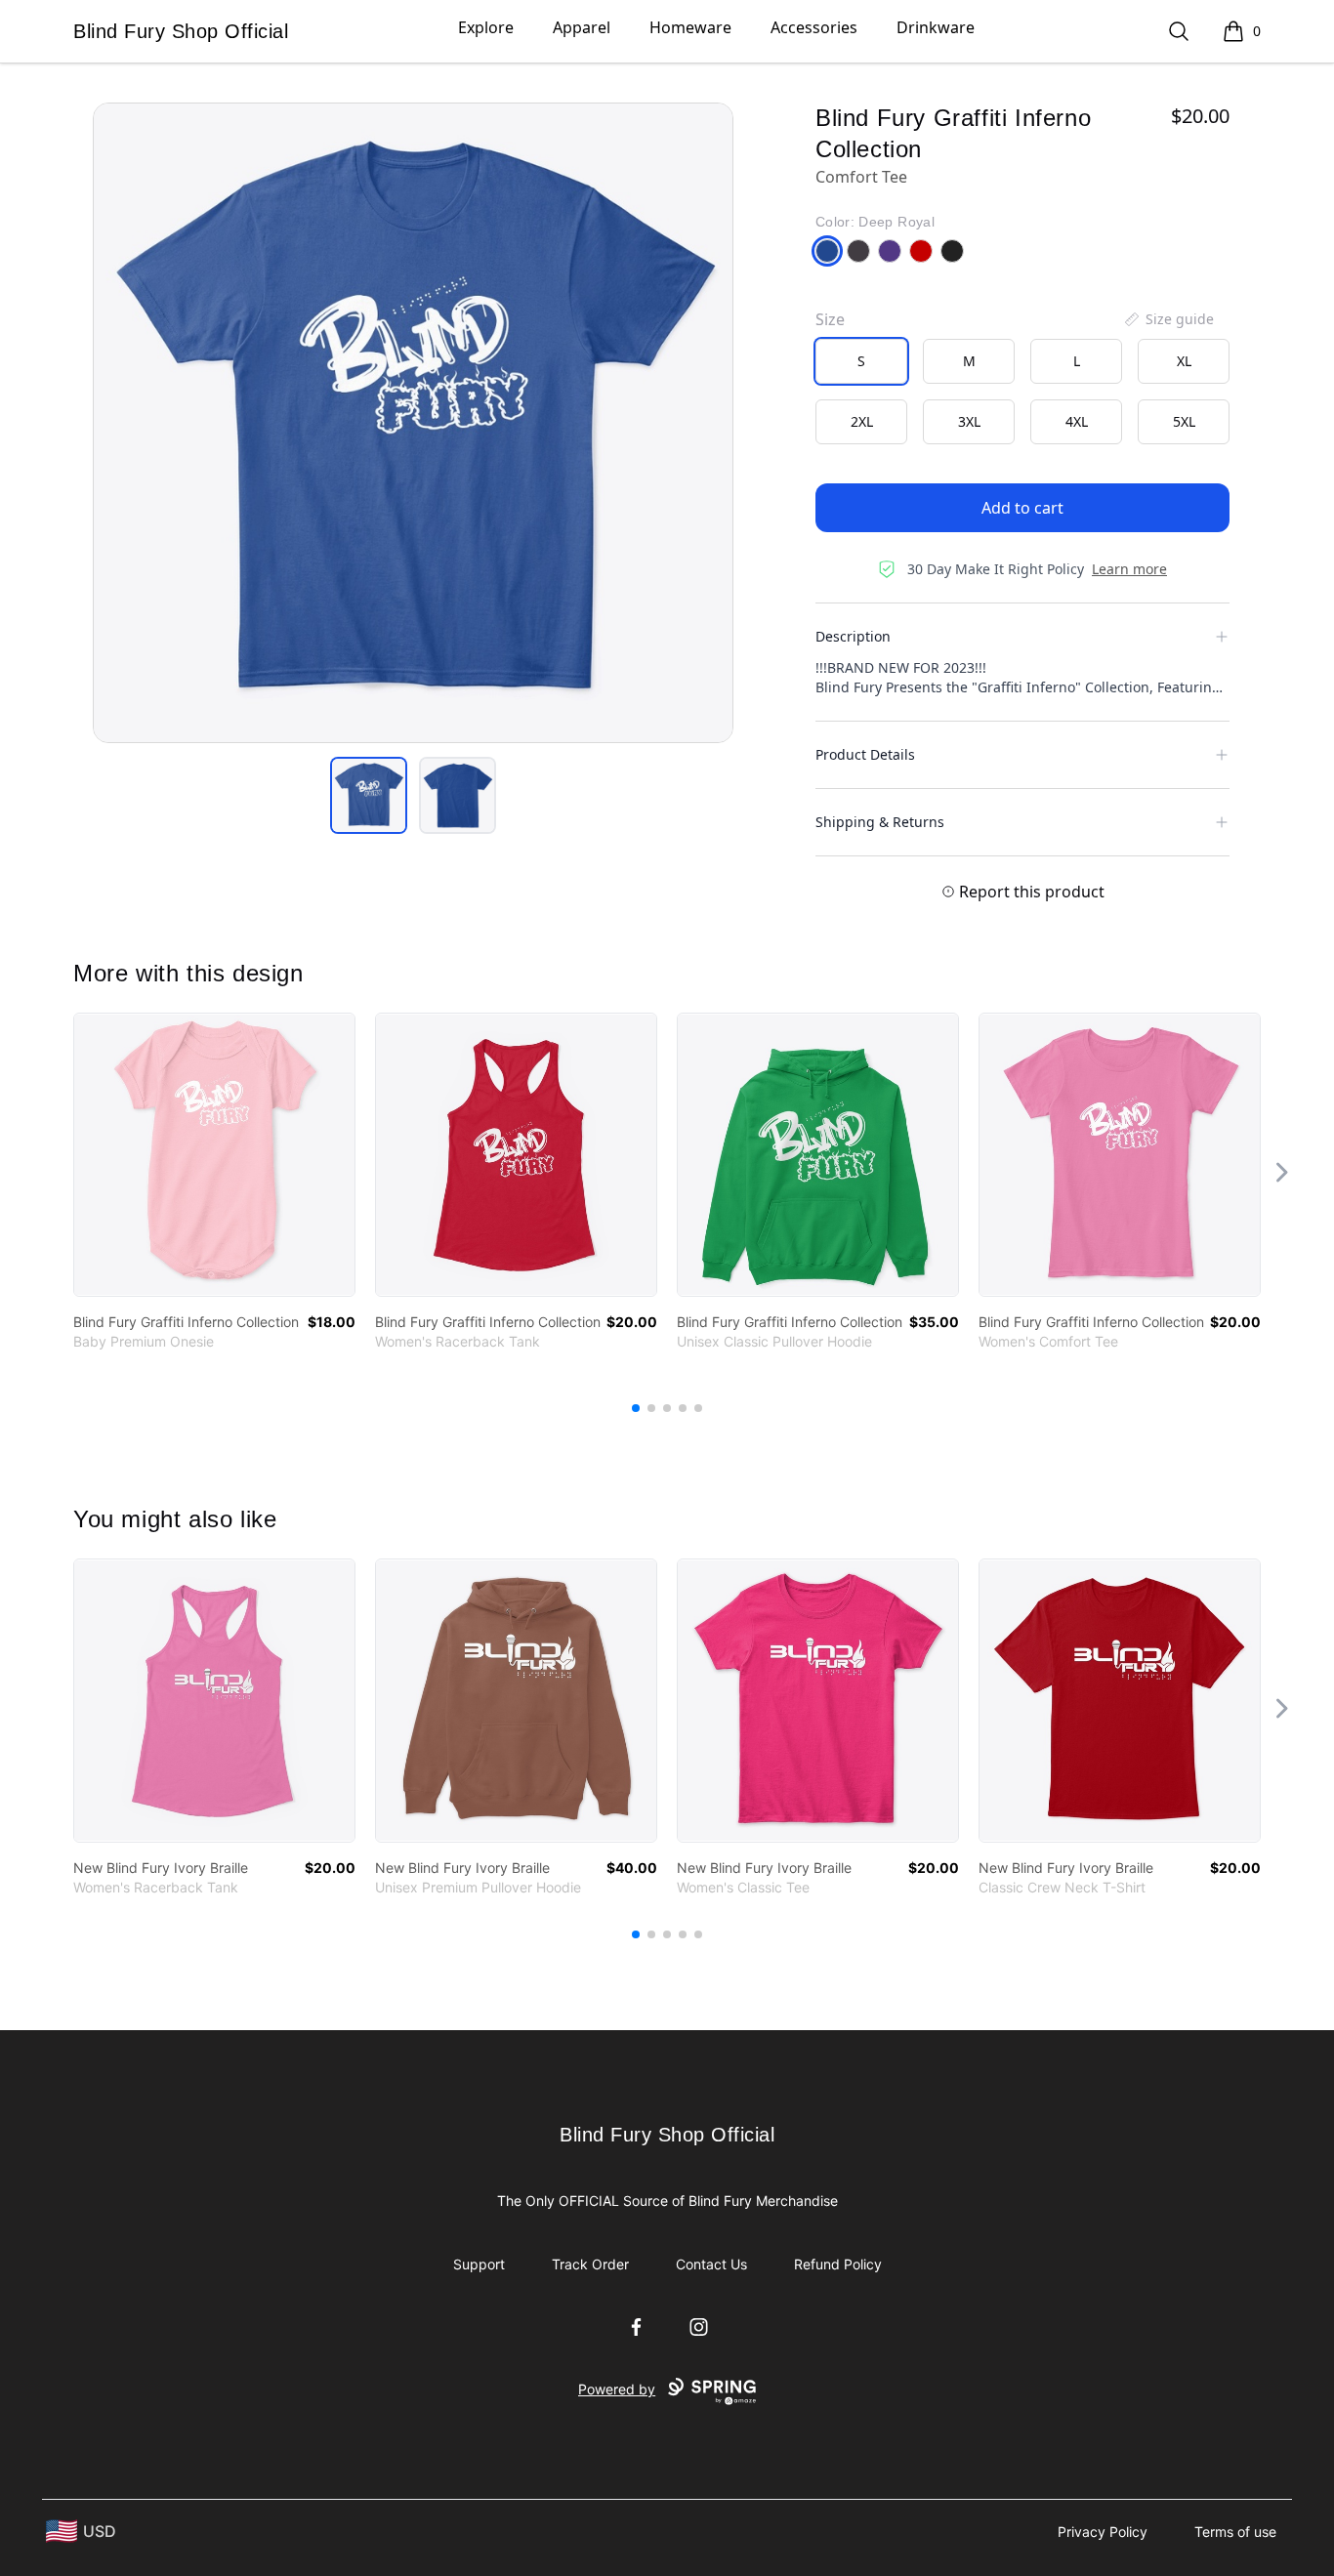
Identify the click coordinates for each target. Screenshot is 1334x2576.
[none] (1168, 319)
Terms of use (1235, 2532)
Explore (486, 27)
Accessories (814, 27)
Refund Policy (838, 2264)
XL (1184, 361)
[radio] (861, 361)
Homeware (690, 27)
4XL (1077, 421)
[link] (214, 1155)
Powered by (617, 2389)
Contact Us (711, 2264)
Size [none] (830, 319)
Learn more (1129, 569)
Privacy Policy (1103, 2532)
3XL (969, 421)
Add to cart (1022, 508)
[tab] (369, 795)
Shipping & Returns (880, 822)
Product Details (865, 754)
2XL (862, 421)
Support (479, 2264)
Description (853, 636)
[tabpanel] (413, 423)
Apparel (582, 27)
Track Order (590, 2264)
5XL (1184, 421)
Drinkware (936, 27)
